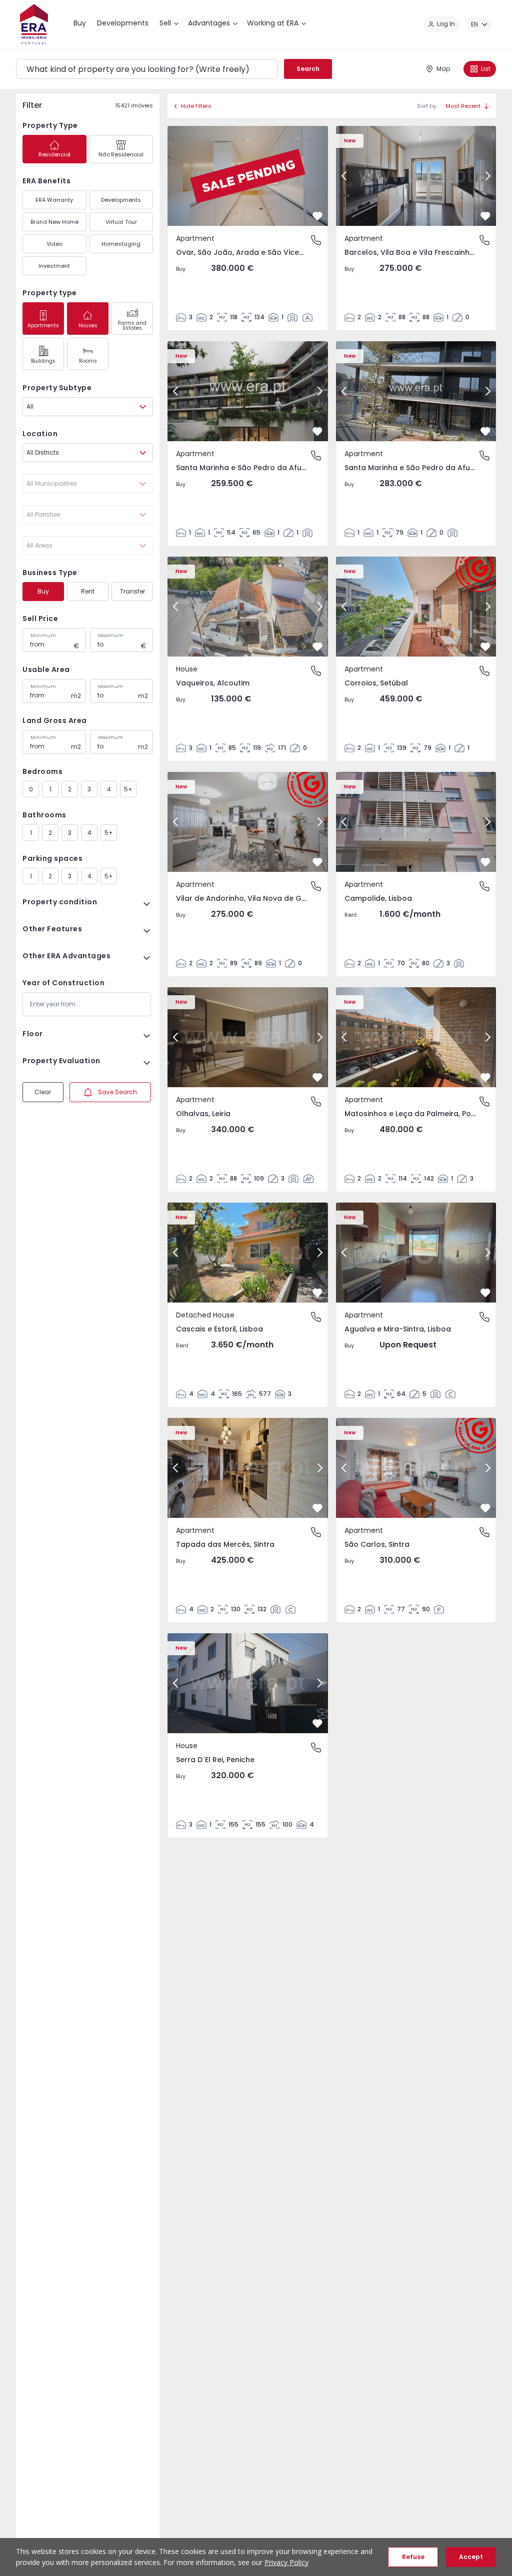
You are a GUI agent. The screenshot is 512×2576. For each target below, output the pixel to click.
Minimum (43, 636)
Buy (43, 591)
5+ (128, 789)
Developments (121, 200)
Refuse (413, 2557)
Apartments (43, 325)
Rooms (88, 361)
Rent (88, 591)
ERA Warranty (54, 200)
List (486, 69)
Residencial (54, 154)
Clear (43, 1092)
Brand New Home (54, 222)
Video (54, 244)
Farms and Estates (132, 325)
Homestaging (121, 244)
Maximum (111, 636)
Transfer (132, 591)
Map (443, 69)
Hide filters (196, 106)
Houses (88, 325)
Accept (471, 2557)
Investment (54, 266)
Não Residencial (121, 154)
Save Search (117, 1092)
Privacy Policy (286, 2562)
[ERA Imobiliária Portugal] (34, 24)
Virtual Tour (121, 222)
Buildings (43, 361)
